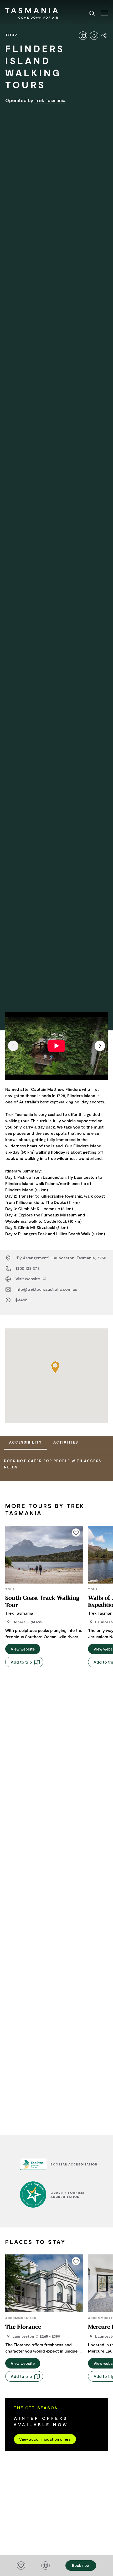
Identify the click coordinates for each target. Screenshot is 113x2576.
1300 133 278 (28, 1268)
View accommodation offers (45, 2439)
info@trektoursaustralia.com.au (46, 1289)
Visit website (28, 1279)
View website (23, 1649)
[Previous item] (13, 1046)
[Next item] (100, 1046)
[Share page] (104, 36)
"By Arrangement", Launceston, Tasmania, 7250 (61, 1258)
